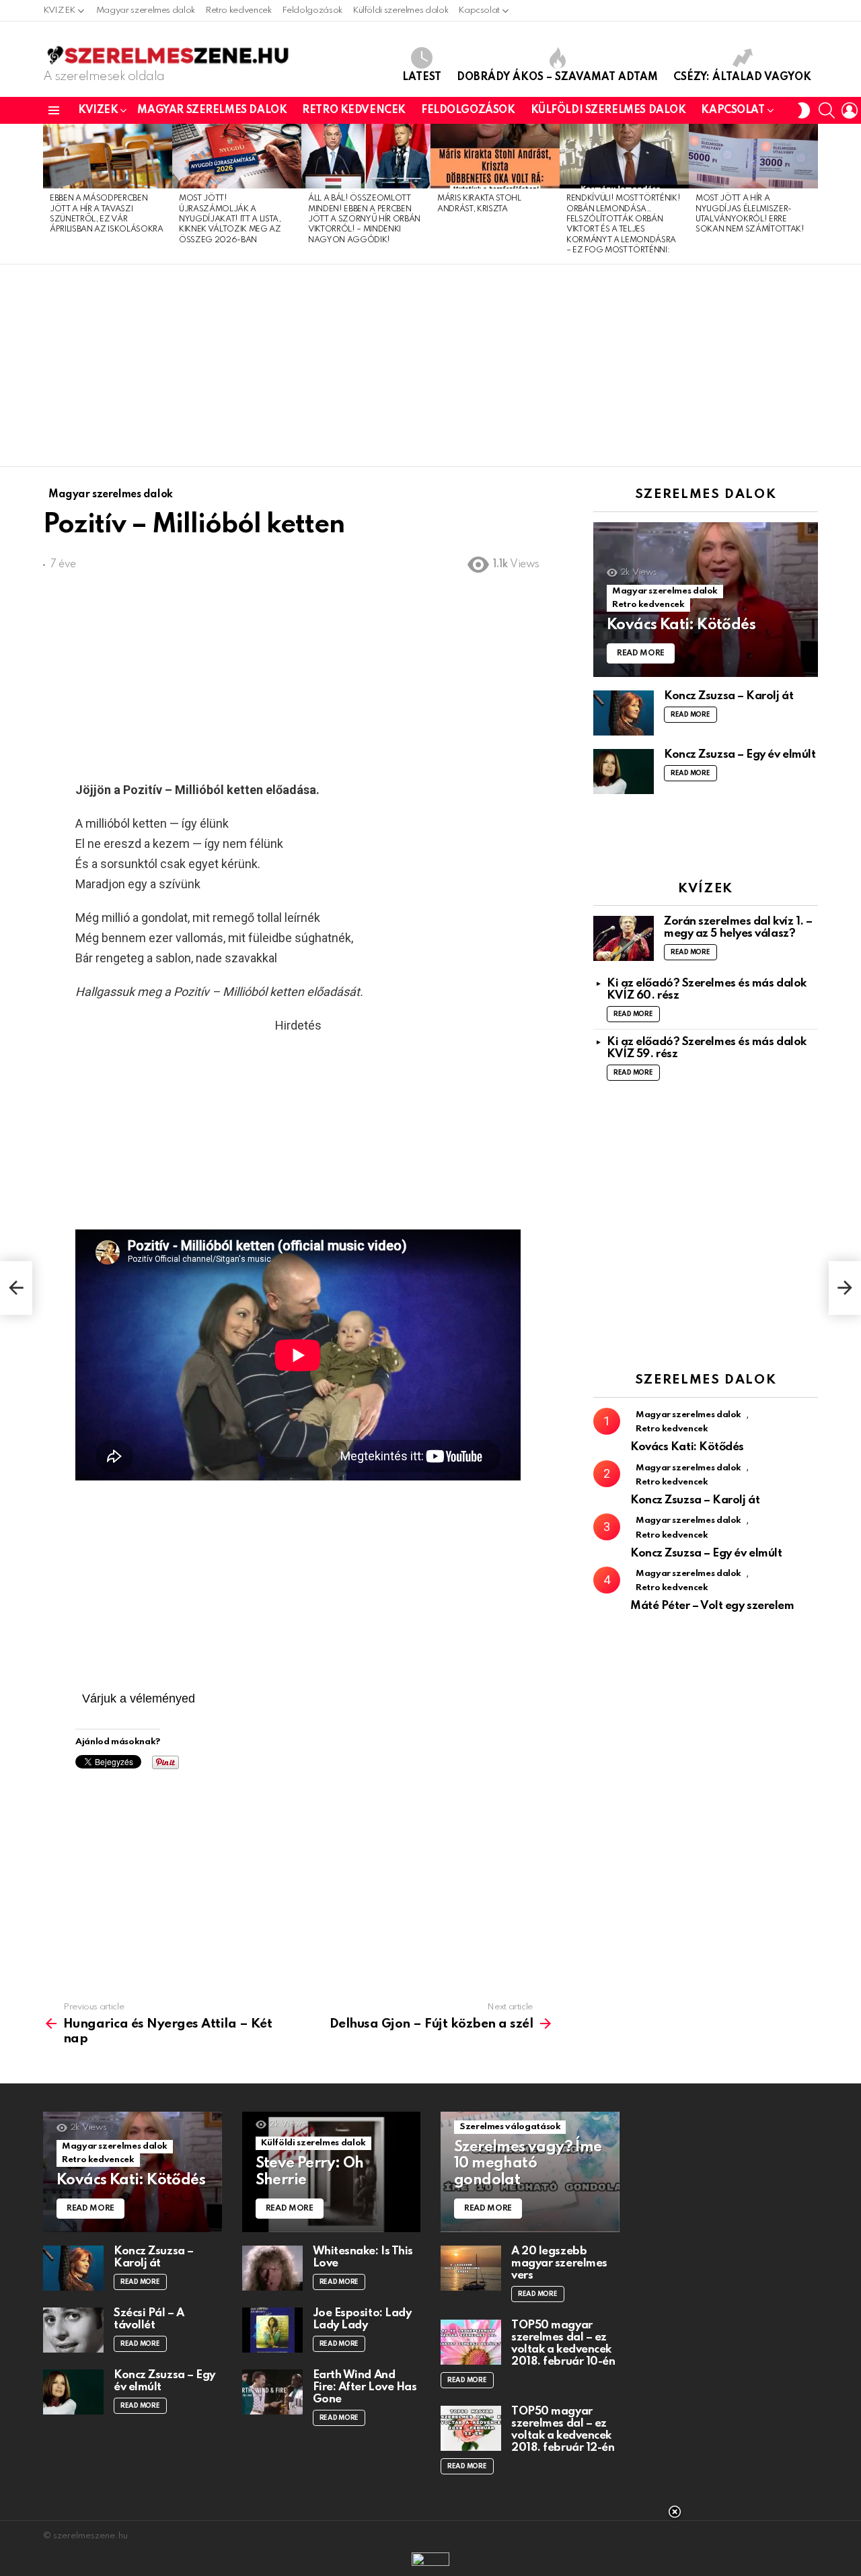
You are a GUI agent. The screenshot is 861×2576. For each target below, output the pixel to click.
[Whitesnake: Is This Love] (272, 2268)
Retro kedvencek (238, 10)
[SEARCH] (827, 110)
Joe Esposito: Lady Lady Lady (362, 2319)
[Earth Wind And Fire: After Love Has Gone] (272, 2392)
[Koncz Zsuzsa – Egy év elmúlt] (624, 772)
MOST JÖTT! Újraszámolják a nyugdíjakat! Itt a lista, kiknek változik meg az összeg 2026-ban (230, 219)
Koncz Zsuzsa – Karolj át (728, 696)
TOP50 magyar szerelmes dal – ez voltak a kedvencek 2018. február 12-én (563, 2430)
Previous (50, 194)
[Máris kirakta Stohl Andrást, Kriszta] (495, 156)
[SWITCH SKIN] (804, 110)
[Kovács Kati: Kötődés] (706, 600)
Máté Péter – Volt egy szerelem (712, 1606)
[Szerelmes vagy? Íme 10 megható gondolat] (530, 2172)
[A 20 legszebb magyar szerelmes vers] (471, 2268)
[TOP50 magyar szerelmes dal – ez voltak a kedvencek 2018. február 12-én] (471, 2428)
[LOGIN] (850, 110)
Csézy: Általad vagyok (742, 77)
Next (811, 194)
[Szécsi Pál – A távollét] (73, 2330)
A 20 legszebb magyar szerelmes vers (559, 2263)
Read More (690, 715)
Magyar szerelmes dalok (146, 10)
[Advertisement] (430, 365)
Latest (422, 77)
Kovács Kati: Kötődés (687, 1447)
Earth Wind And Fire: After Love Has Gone (365, 2387)
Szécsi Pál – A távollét (149, 2319)
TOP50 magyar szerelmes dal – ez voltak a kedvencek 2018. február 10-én (563, 2344)
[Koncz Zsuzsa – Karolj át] (624, 713)
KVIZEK (59, 10)
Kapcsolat (479, 10)
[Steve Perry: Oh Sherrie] (332, 2172)
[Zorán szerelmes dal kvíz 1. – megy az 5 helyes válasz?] (624, 938)
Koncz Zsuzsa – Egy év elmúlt (740, 755)
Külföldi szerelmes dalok (400, 10)
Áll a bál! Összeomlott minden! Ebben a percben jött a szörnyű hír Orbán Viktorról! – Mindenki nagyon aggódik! (364, 219)
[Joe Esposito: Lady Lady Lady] (272, 2330)
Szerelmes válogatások (510, 2127)
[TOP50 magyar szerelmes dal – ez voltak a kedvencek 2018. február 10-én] (471, 2342)
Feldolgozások (312, 10)
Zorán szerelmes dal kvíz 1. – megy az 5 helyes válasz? (738, 928)
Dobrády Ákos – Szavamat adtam (557, 77)
